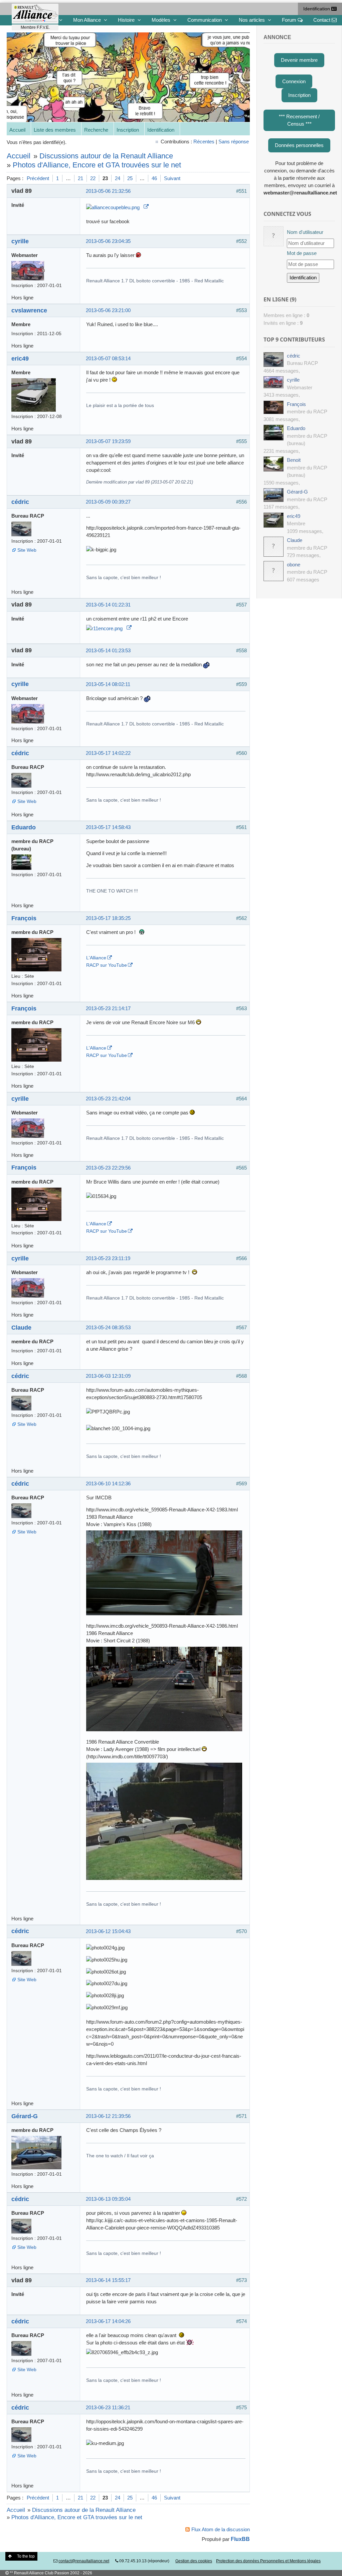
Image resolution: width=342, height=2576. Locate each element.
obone (294, 565)
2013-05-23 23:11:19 (108, 1258)
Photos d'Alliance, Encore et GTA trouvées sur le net (97, 165)
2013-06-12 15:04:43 (108, 1931)
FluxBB (240, 2539)
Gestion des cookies (194, 2561)
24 (118, 178)
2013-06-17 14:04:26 (108, 2321)
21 (80, 178)
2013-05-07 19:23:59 (108, 441)
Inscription (128, 130)
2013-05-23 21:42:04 (108, 1099)
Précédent (38, 178)
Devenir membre (299, 60)
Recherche (96, 130)
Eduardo (24, 827)
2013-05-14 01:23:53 (108, 650)
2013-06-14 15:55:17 (108, 2280)
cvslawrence (29, 310)
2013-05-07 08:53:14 (108, 358)
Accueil (17, 130)
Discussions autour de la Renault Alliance (106, 156)
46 (154, 178)
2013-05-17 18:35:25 (108, 918)
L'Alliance (96, 958)
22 (93, 178)
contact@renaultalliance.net (84, 2561)
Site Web (27, 550)
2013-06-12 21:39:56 (108, 2116)
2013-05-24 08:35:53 (108, 1327)
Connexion (294, 81)
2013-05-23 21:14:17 (108, 1008)
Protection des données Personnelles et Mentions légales (268, 2561)
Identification (317, 9)
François (24, 918)
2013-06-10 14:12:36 (108, 1483)
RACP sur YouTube (107, 965)
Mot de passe (302, 253)
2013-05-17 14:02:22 (108, 753)
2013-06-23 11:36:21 (108, 2407)
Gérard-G (25, 2116)
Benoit (294, 460)
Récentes (204, 142)
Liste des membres (55, 130)
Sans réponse (234, 142)
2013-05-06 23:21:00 (108, 310)
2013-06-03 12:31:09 (108, 1376)
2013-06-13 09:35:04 (108, 2199)
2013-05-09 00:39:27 (108, 502)
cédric (20, 502)
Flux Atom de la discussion (221, 2529)
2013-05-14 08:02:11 (108, 684)
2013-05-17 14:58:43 (108, 827)
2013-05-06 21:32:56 (108, 191)
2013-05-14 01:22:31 (108, 605)
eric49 (20, 358)
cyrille (20, 241)
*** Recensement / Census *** (299, 120)
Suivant (172, 178)
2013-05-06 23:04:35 (108, 241)
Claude (21, 1327)
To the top (26, 2556)
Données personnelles (299, 145)
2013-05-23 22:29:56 (108, 1168)
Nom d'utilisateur (305, 232)
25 (130, 178)
